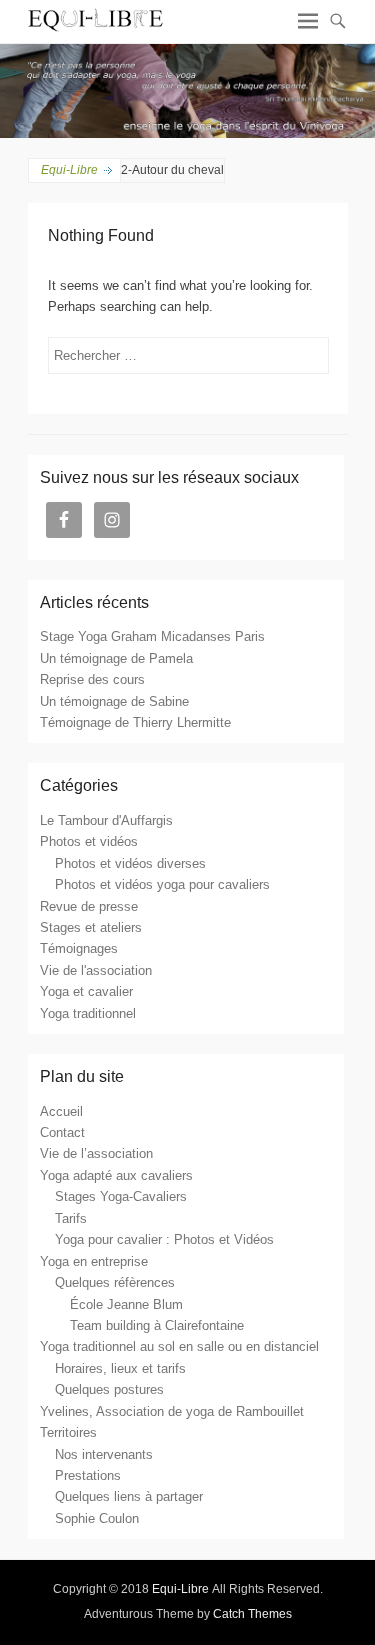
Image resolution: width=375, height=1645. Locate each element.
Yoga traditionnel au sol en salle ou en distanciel (179, 1346)
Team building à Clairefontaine (157, 1325)
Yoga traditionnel (88, 1013)
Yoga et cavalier (86, 991)
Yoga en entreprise (94, 1261)
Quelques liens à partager (129, 1496)
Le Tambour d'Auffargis (106, 820)
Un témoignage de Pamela (116, 658)
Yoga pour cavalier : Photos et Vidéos (164, 1239)
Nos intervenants (104, 1454)
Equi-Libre (69, 170)
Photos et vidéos (89, 841)
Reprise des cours (92, 679)
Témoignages (79, 948)
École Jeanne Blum (126, 1304)
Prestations (88, 1475)
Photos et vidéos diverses (130, 863)
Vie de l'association (96, 970)
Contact (62, 1132)
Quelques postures (109, 1389)
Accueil (61, 1111)
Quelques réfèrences (115, 1282)
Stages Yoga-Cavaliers (121, 1196)
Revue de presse (89, 906)
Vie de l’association (96, 1153)
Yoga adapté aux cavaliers (116, 1175)
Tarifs (71, 1218)
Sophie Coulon (97, 1518)
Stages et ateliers (91, 927)
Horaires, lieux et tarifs (120, 1368)
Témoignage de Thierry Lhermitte (135, 722)
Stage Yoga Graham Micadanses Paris (152, 636)
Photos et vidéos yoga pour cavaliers (162, 884)
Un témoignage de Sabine (114, 701)
